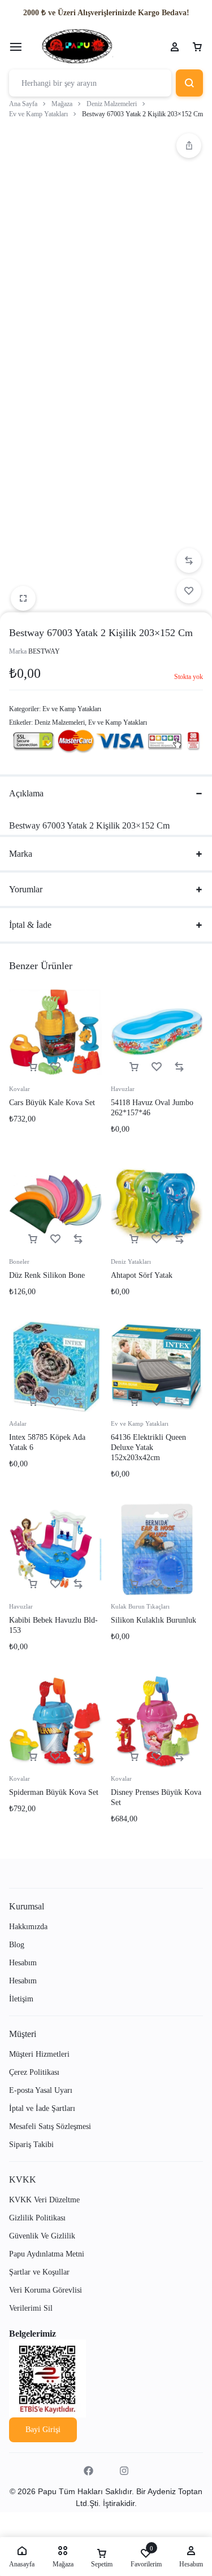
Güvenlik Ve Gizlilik (42, 2236)
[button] (189, 146)
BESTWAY (44, 651)
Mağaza (62, 104)
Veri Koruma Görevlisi (46, 2290)
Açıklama (26, 793)
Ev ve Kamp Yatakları (38, 114)
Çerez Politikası (34, 2072)
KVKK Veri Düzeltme (44, 2200)
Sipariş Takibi (31, 2145)
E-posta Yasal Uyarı (41, 2090)
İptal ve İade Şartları (42, 2108)
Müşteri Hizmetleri (39, 2054)
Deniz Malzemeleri (112, 104)
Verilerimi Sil (31, 2308)
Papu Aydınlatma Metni (47, 2254)
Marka (21, 854)
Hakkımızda (28, 1927)
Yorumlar (26, 889)
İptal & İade (30, 925)
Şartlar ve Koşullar (39, 2272)
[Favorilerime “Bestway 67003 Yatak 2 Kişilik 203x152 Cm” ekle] (189, 591)
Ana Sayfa (23, 104)
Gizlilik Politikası (37, 2218)
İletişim (21, 1999)
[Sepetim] (197, 47)
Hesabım (23, 1963)
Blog (17, 1945)
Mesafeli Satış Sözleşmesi (50, 2126)
